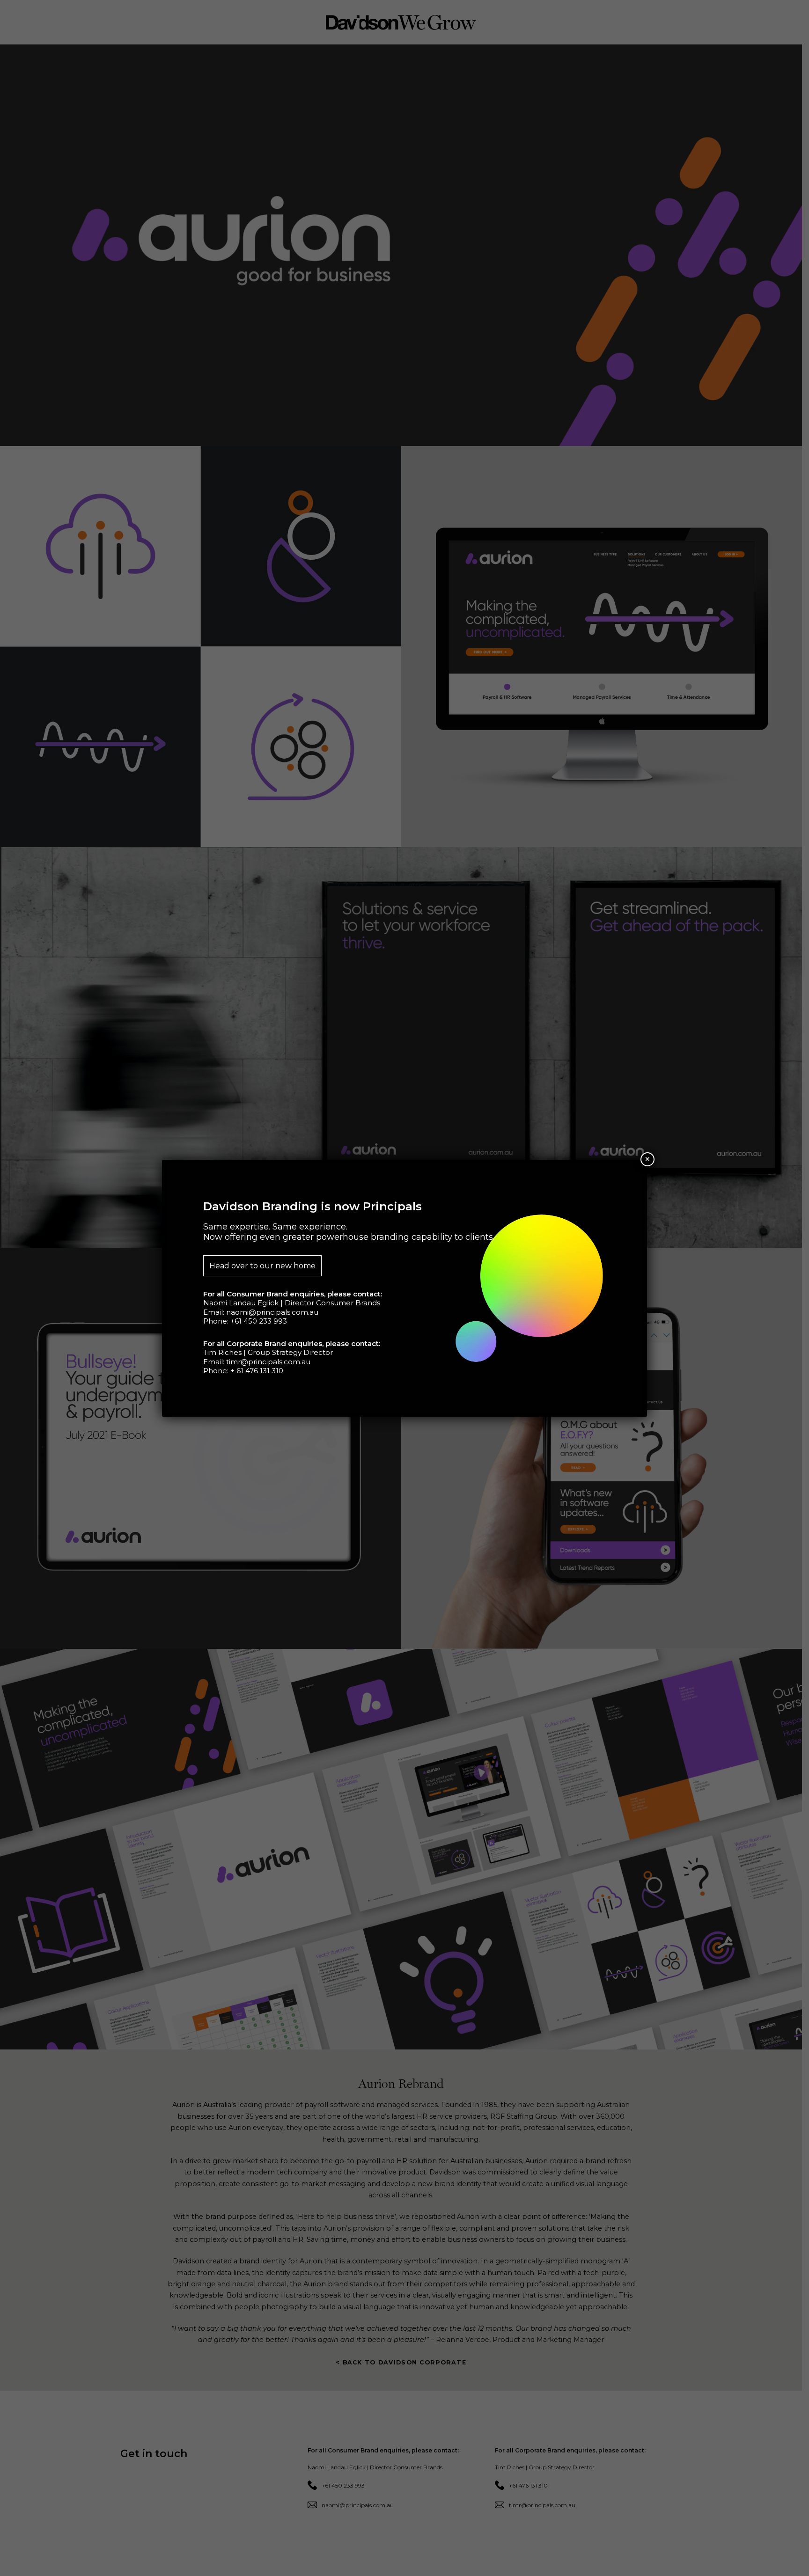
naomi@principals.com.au (272, 1312)
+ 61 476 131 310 (257, 1371)
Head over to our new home (262, 1266)
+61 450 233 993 (259, 1321)
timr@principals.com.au (268, 1362)
